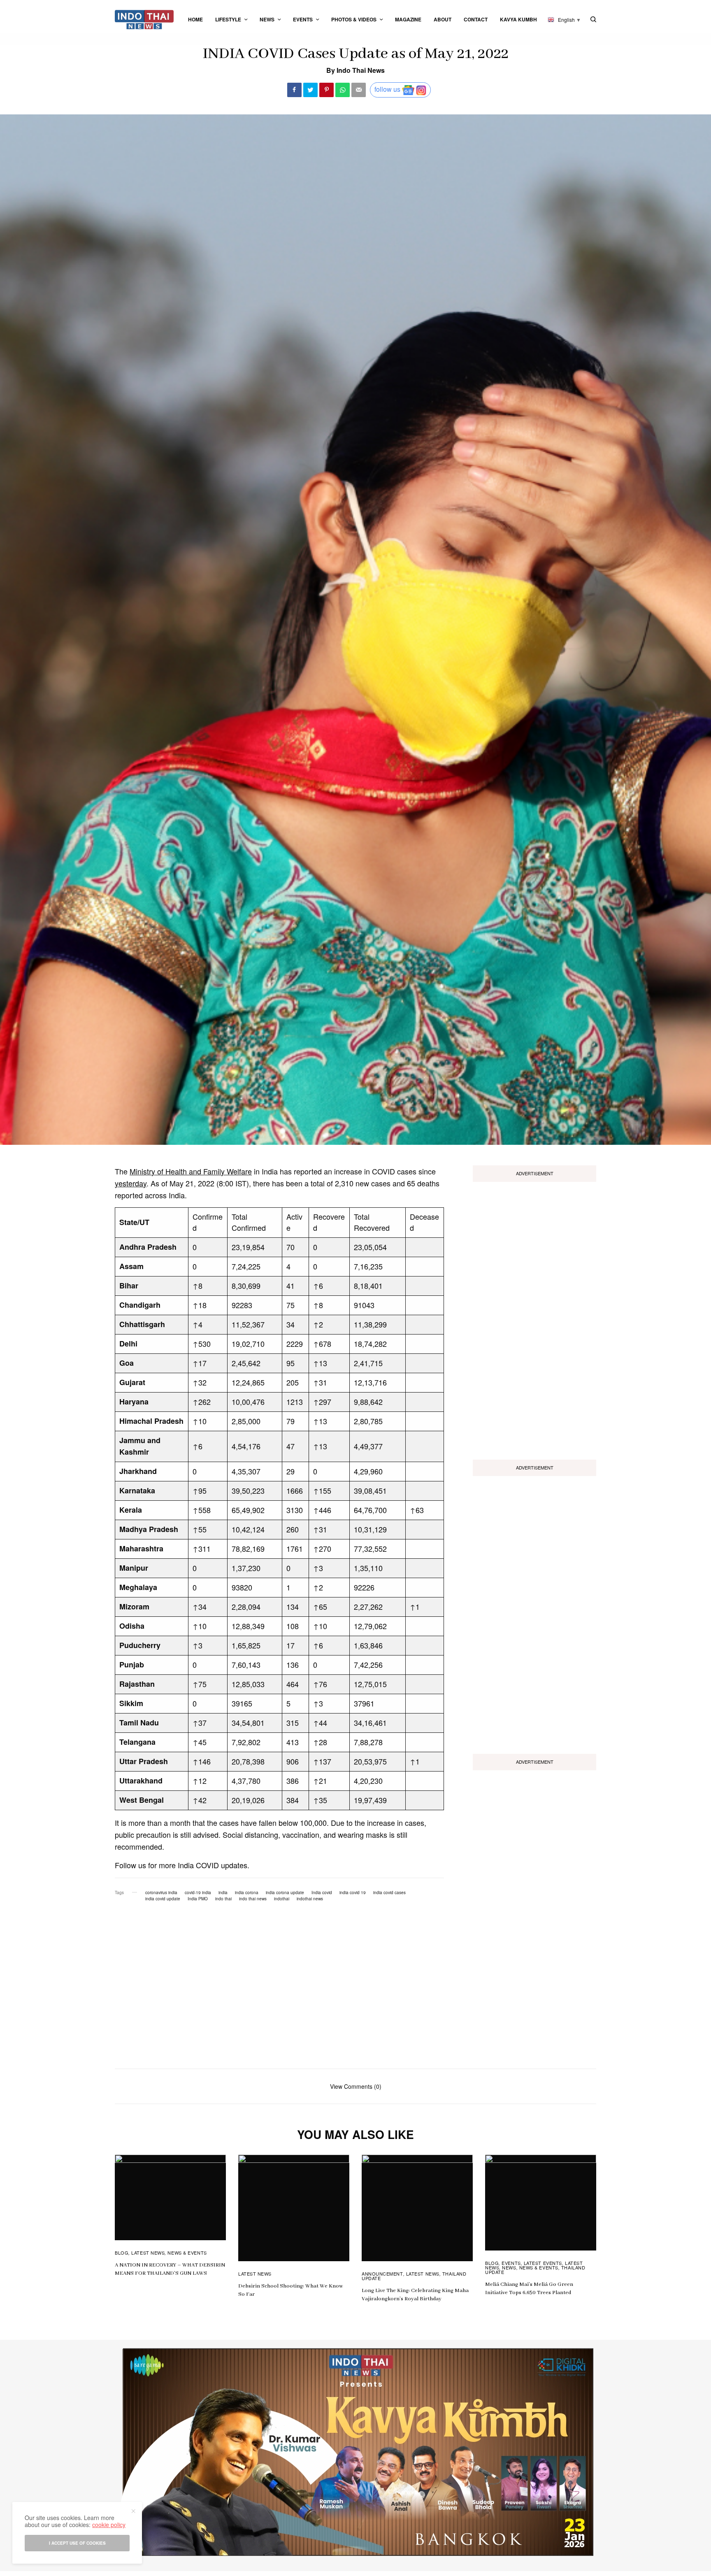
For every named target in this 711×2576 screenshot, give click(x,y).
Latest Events (543, 2263)
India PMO (198, 1899)
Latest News (148, 2253)
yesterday (131, 1183)
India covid (322, 1892)
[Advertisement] (534, 1318)
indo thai (223, 1899)
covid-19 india (198, 1892)
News (509, 2267)
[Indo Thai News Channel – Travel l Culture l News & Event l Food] (144, 20)
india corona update (285, 1892)
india (223, 1892)
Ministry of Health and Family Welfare (191, 1171)
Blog (122, 2253)
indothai (282, 1899)
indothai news (310, 1899)
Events (511, 2263)
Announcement (382, 2274)
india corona (247, 1892)
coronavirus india (161, 1892)
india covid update (163, 1899)
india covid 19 (353, 1892)
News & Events (187, 2253)
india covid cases (389, 1892)
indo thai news (253, 1899)
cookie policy (109, 2525)
